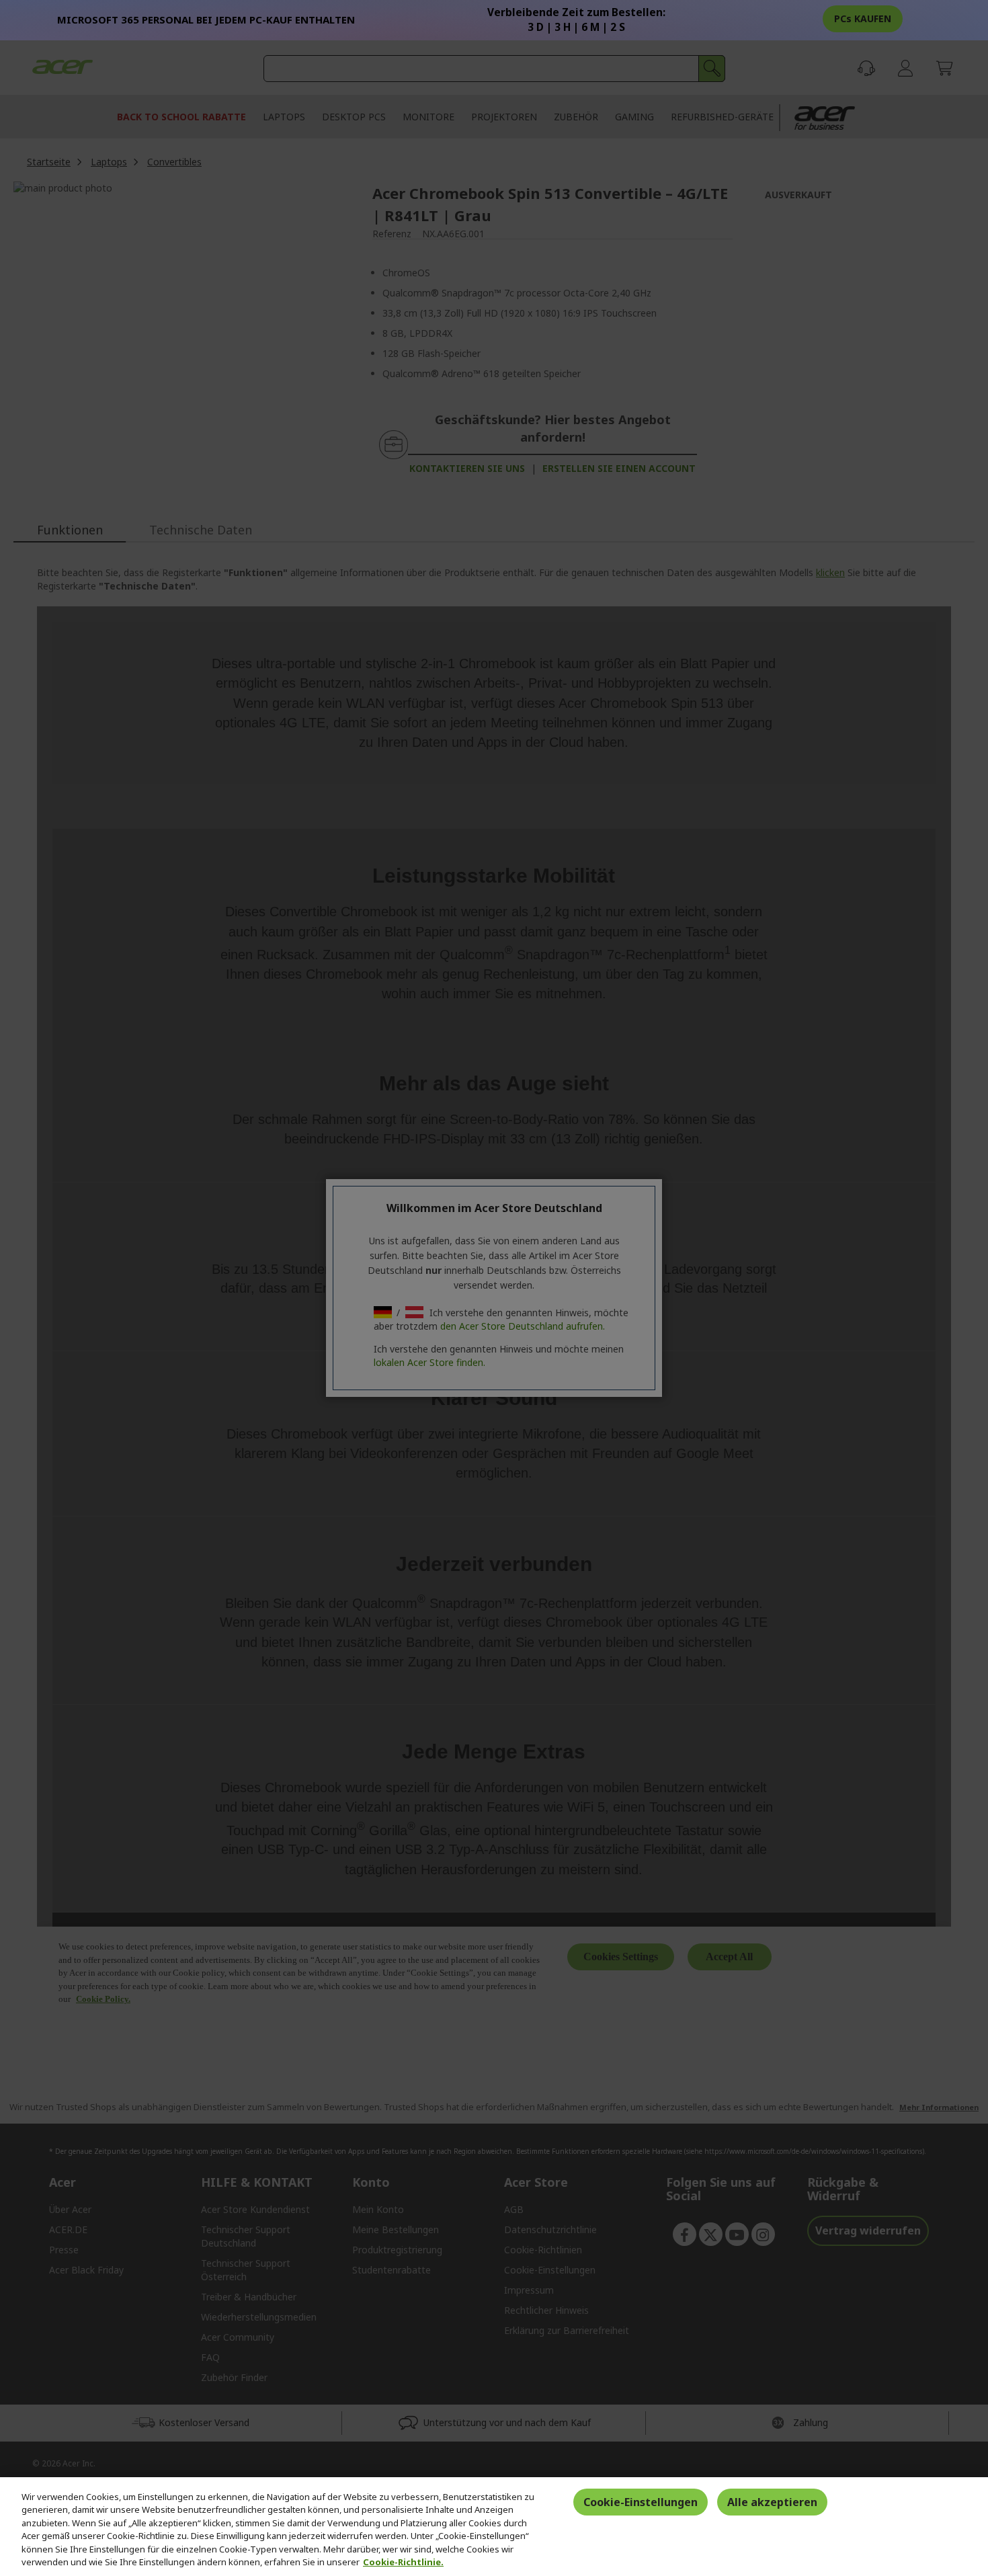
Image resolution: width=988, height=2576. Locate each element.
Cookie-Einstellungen (641, 2502)
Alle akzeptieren (772, 2502)
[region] (494, 2527)
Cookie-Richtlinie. (403, 2562)
